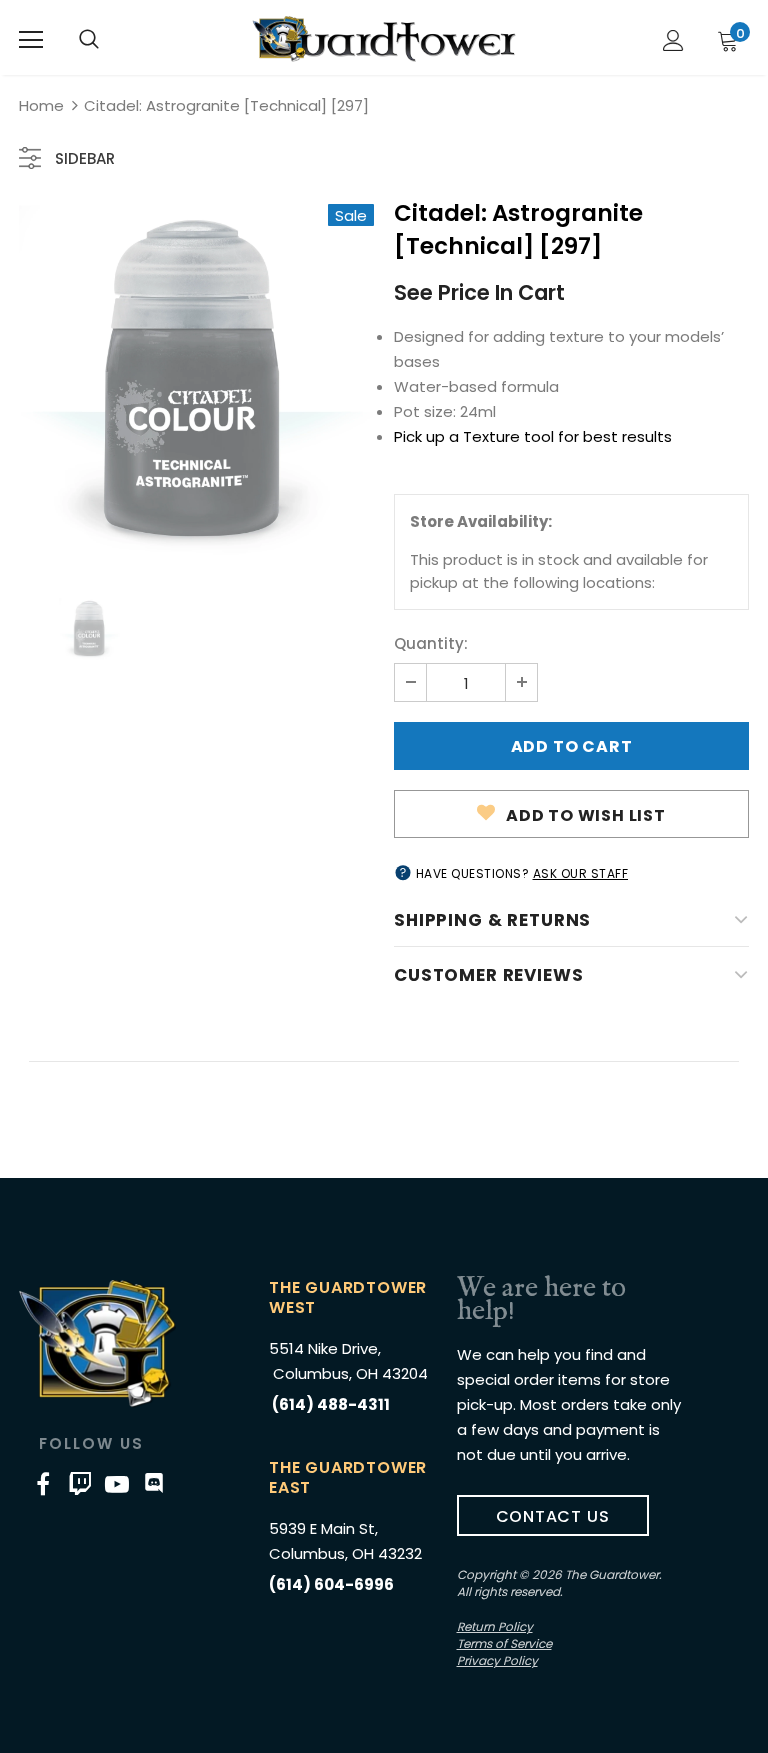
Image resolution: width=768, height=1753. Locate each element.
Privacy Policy (497, 1660)
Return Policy (495, 1626)
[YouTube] (117, 1484)
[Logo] (384, 39)
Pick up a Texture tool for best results (533, 436)
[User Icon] (673, 40)
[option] (196, 381)
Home (41, 105)
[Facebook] (43, 1484)
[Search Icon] (89, 40)
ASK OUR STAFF (581, 873)
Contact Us (553, 1516)
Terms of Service (504, 1643)
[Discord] (154, 1484)
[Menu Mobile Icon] (31, 40)
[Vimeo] (80, 1484)
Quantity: (431, 643)
